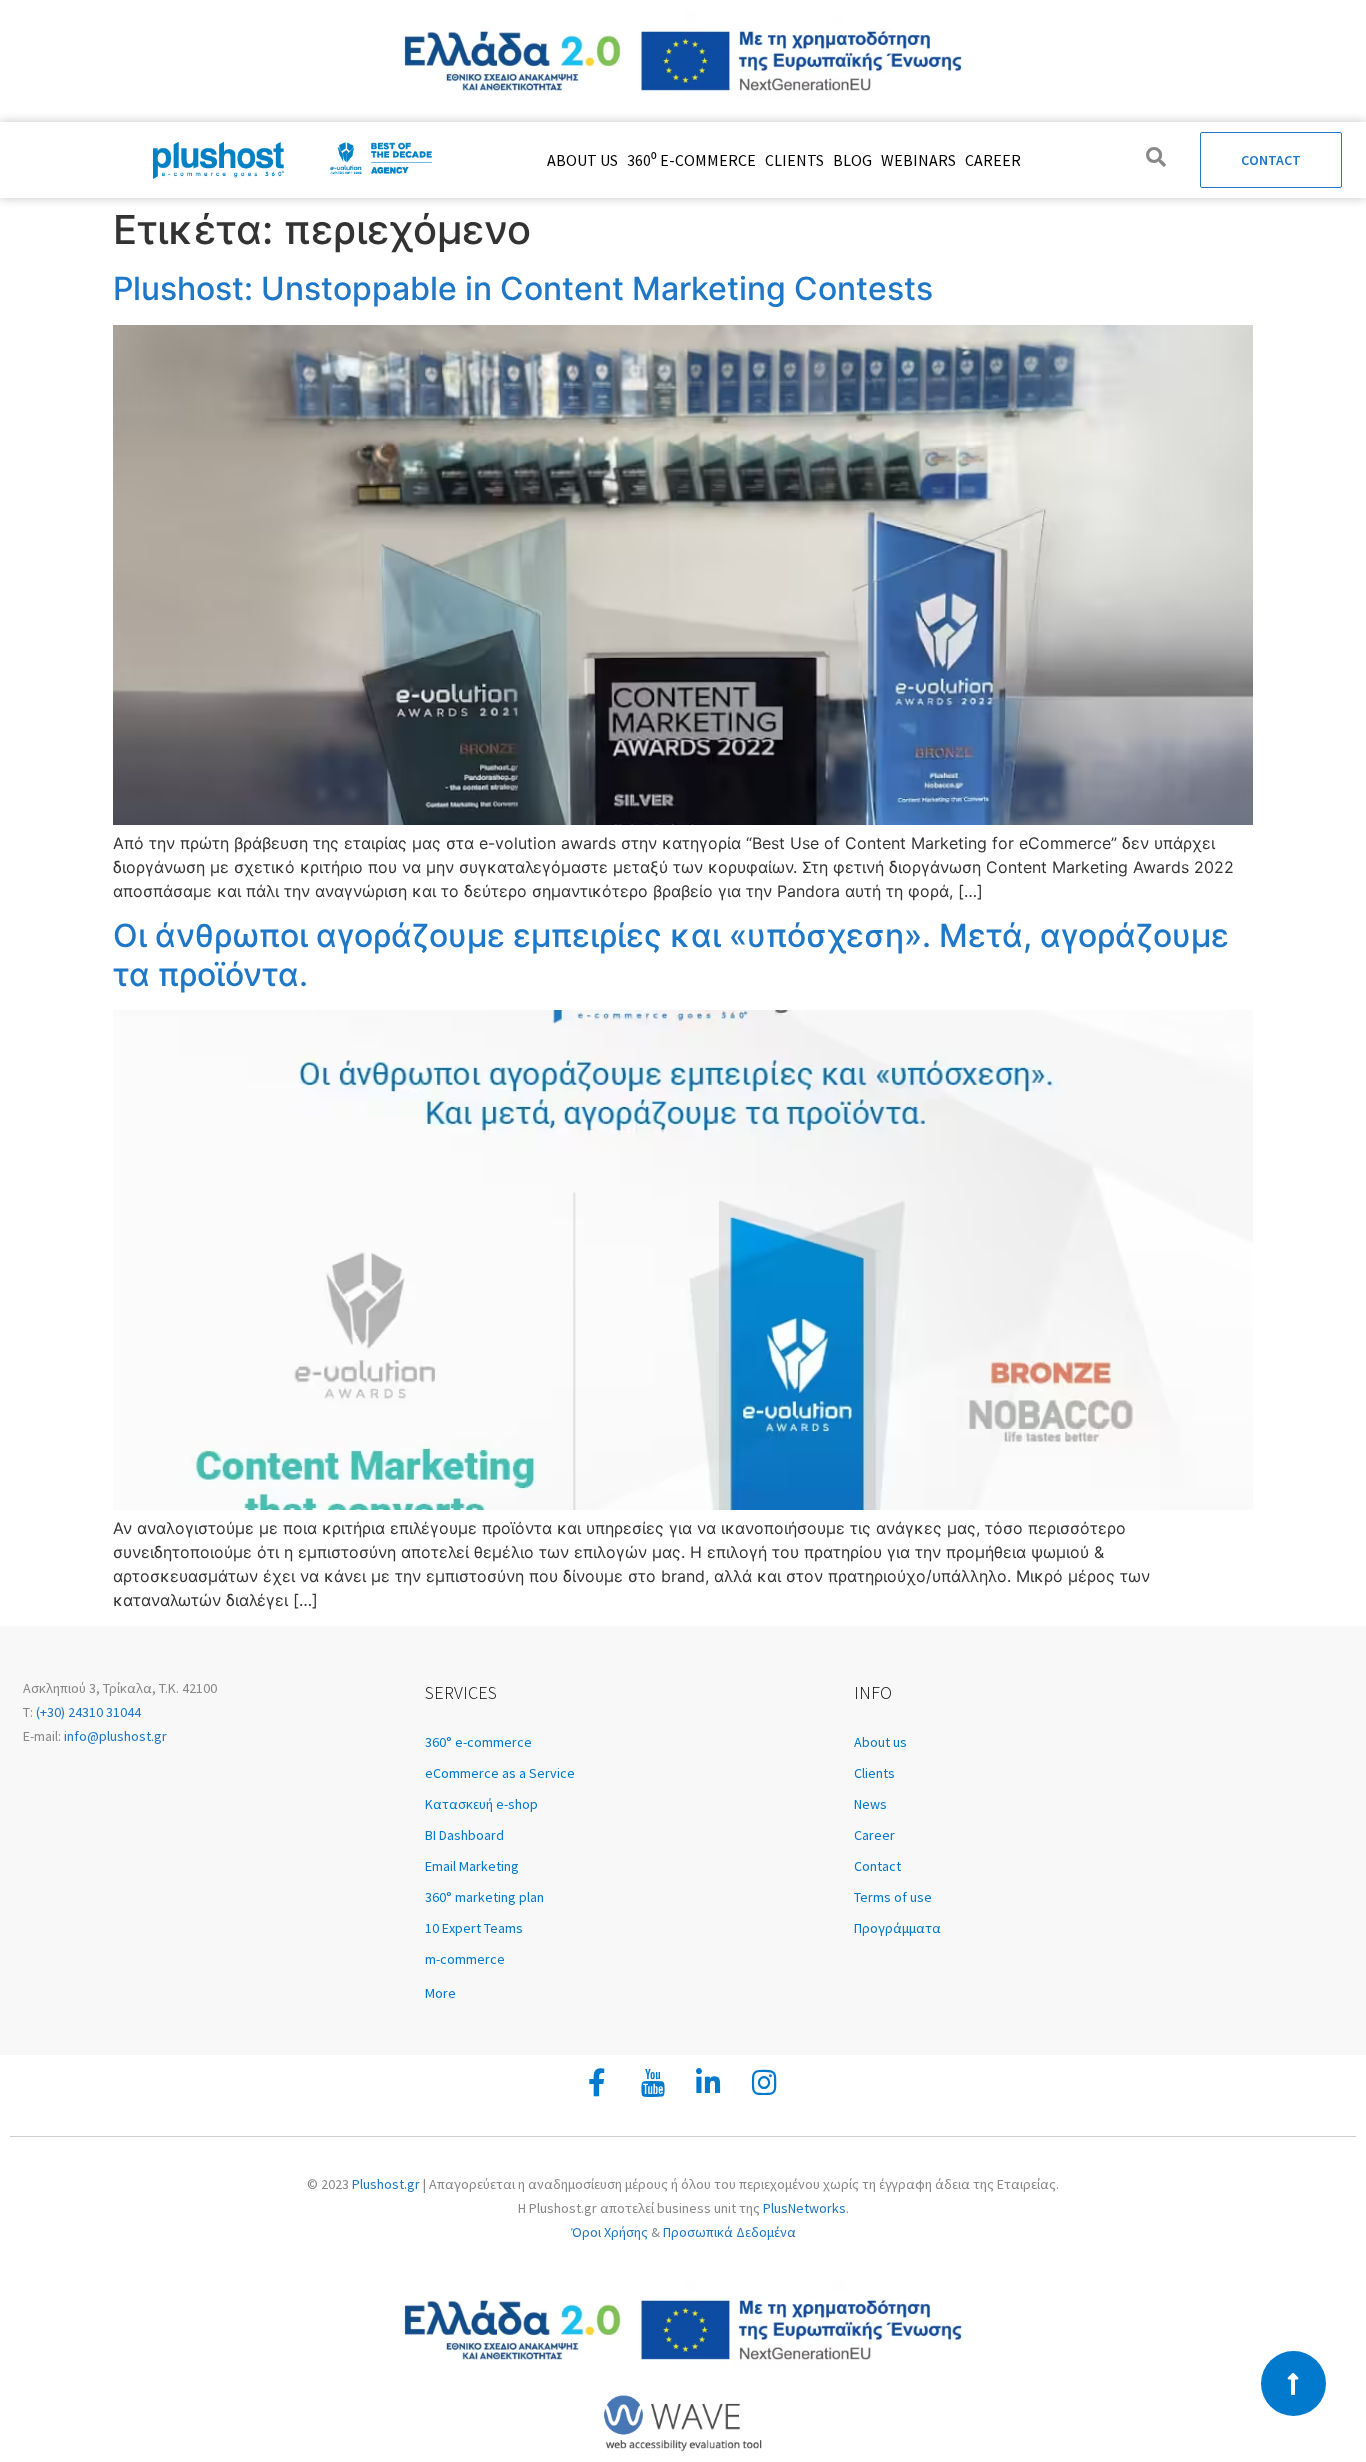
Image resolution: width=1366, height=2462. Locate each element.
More (440, 1993)
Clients (794, 160)
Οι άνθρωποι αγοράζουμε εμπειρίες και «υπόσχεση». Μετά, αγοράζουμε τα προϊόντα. (671, 954)
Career (993, 160)
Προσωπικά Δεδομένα (729, 2232)
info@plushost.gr (114, 1736)
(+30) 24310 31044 (87, 1712)
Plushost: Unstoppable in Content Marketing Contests (523, 288)
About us (582, 160)
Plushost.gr (386, 2184)
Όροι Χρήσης (609, 2232)
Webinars (918, 160)
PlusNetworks (804, 2208)
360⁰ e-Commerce (691, 160)
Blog (852, 160)
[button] (629, 1993)
